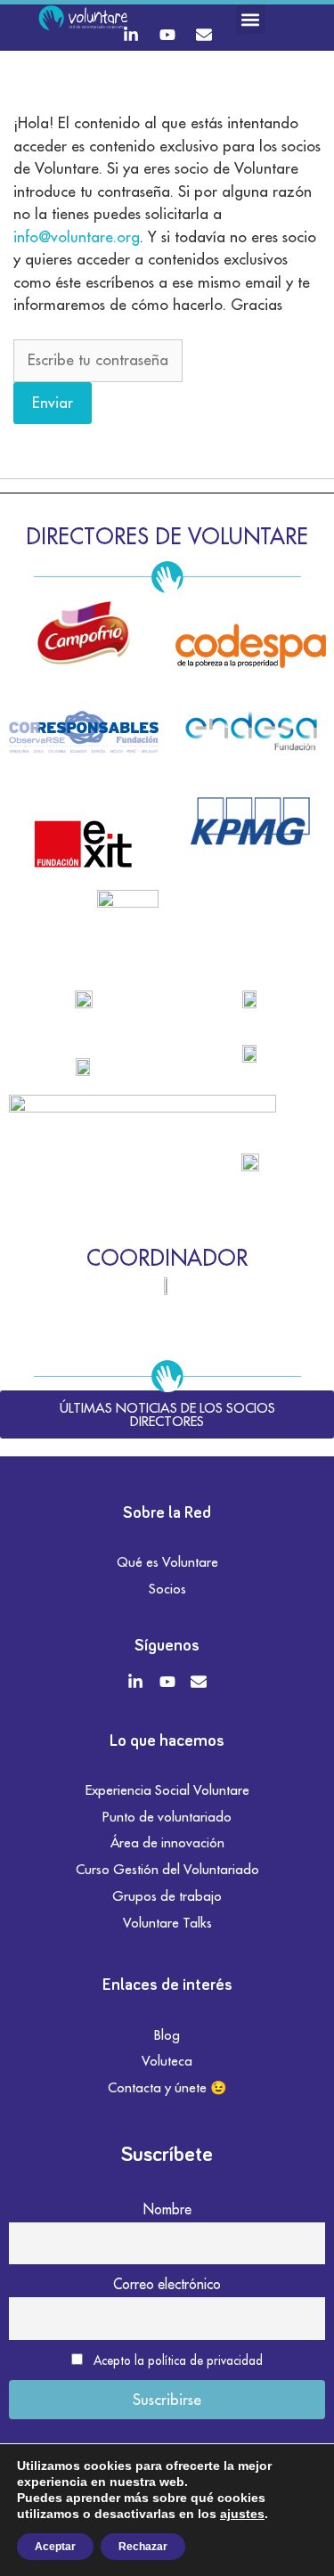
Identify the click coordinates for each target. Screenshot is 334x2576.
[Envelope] (204, 35)
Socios (167, 1589)
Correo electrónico (167, 2284)
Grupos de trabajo (167, 1896)
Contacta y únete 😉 (167, 2087)
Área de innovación (167, 1842)
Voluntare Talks (167, 1923)
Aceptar (55, 2547)
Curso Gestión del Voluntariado (167, 1869)
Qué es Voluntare (167, 1562)
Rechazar (143, 2547)
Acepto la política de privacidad (178, 2360)
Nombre (167, 2209)
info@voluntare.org (77, 237)
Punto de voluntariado (167, 1817)
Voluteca (167, 2061)
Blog (167, 2035)
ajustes (242, 2514)
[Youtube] (167, 35)
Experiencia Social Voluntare (167, 1790)
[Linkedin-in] (131, 35)
